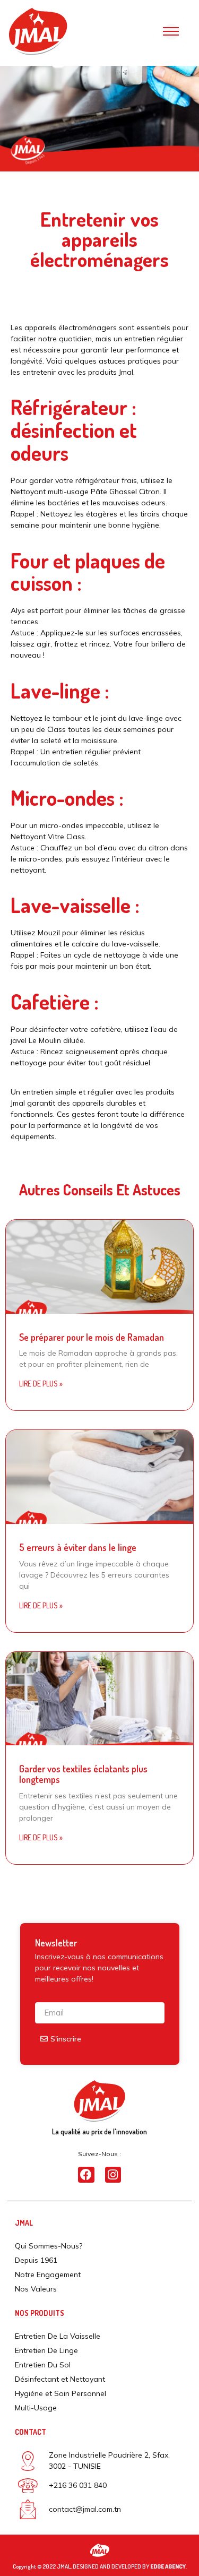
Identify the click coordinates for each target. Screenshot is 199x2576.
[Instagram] (113, 2175)
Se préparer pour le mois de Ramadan (93, 1337)
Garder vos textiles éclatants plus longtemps (83, 1774)
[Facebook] (86, 2175)
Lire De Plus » (41, 1384)
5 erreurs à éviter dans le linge (78, 1547)
